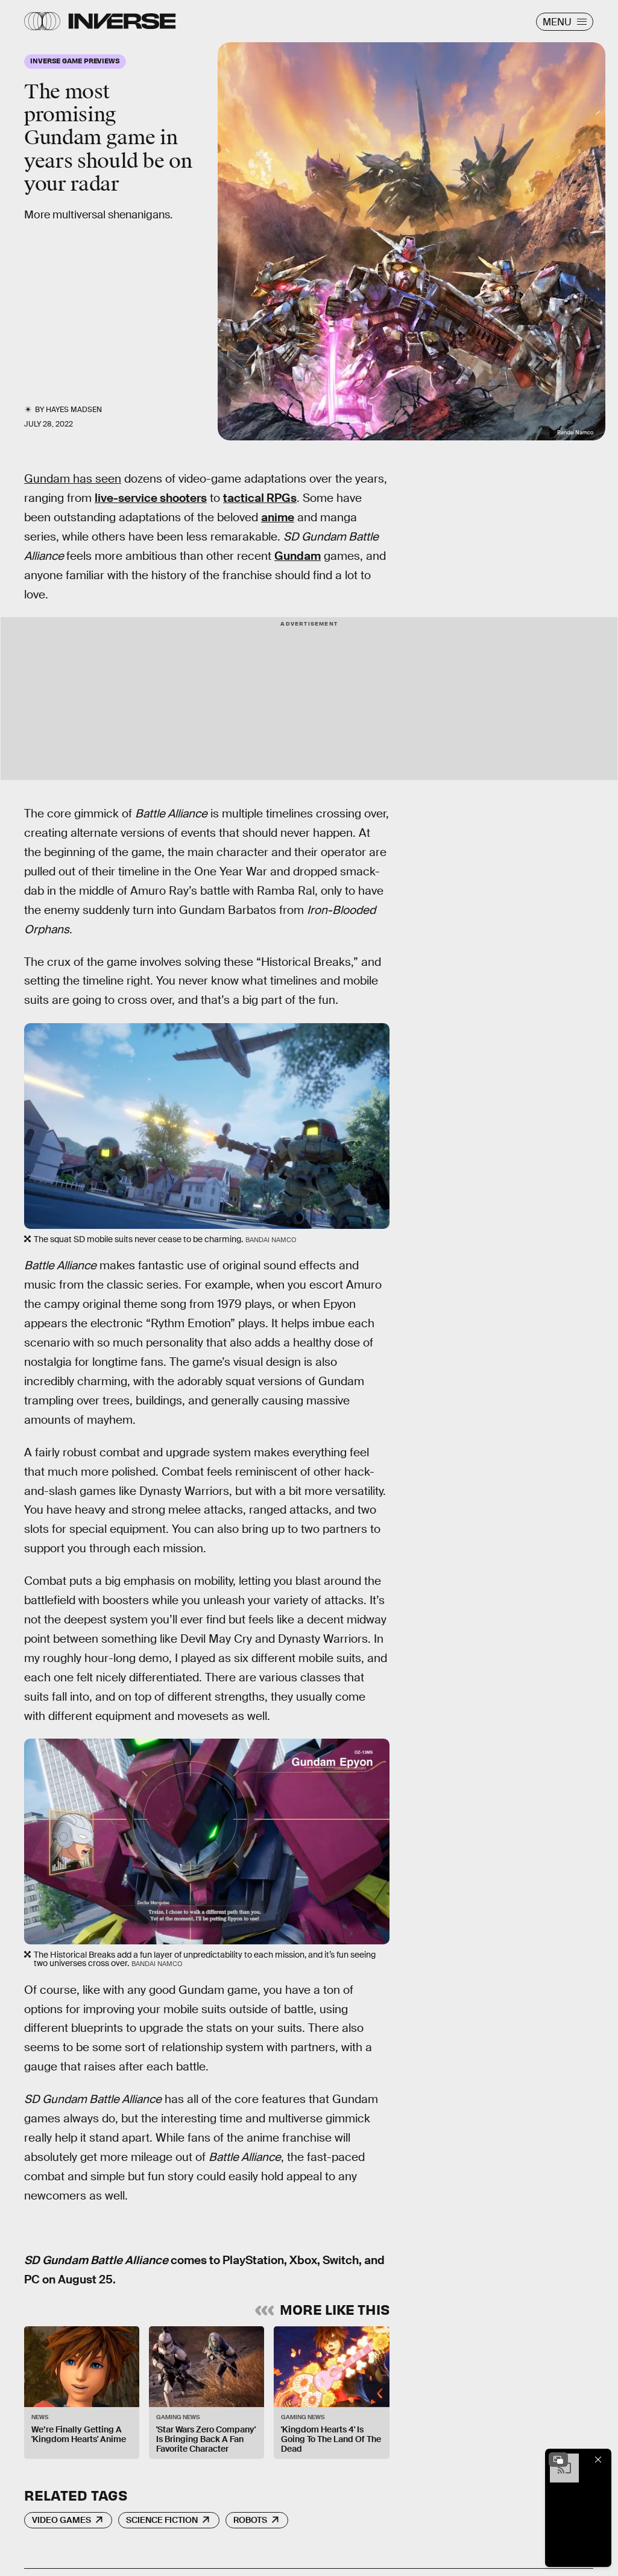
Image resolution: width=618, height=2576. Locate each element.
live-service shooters (151, 498)
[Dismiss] (598, 2460)
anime (278, 517)
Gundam (298, 556)
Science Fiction (162, 2520)
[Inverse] (122, 21)
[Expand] (558, 2460)
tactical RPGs (260, 498)
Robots (250, 2520)
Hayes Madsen (74, 410)
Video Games (61, 2520)
